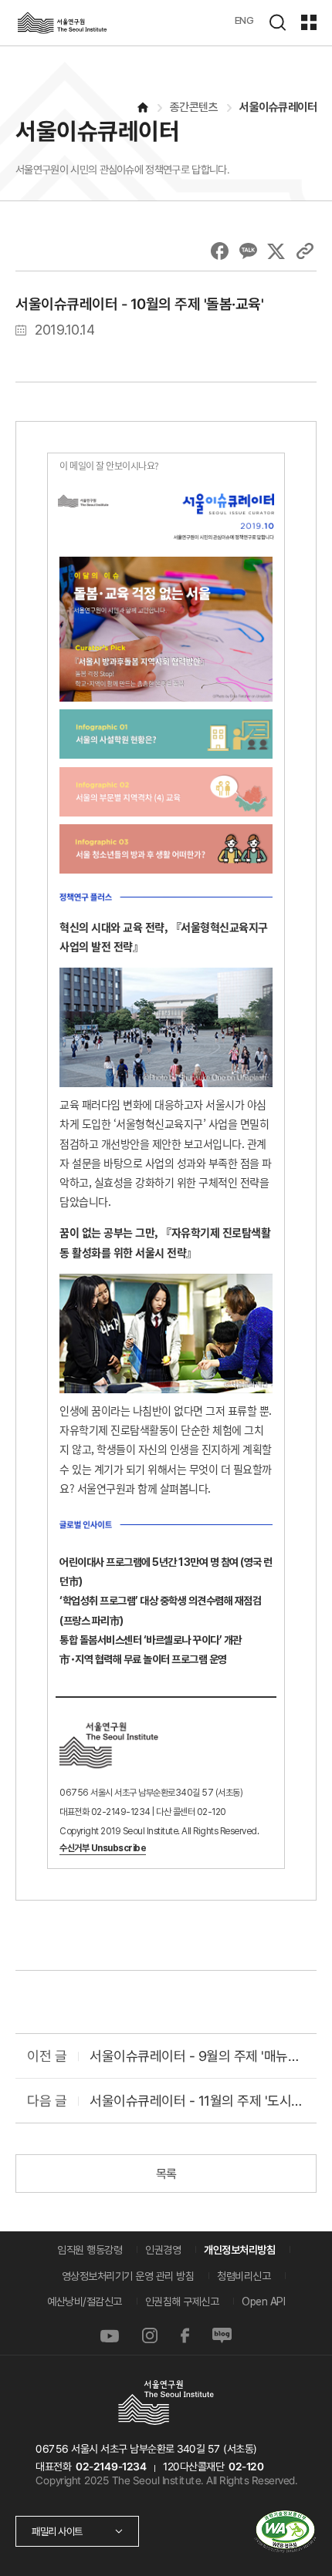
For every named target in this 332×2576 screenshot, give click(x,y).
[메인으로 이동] (141, 108)
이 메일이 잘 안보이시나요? (109, 465)
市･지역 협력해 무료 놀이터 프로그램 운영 (143, 1659)
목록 (166, 2174)
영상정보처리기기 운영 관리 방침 (128, 2276)
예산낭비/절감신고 (85, 2302)
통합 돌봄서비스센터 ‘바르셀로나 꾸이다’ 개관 (151, 1640)
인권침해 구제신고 (182, 2302)
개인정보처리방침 (239, 2250)
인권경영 (163, 2250)
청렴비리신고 (244, 2276)
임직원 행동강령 (90, 2250)
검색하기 (277, 22)
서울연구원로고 (62, 23)
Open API (263, 2302)
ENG (244, 20)
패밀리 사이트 (57, 2531)
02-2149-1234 (110, 2467)
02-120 (245, 2467)
